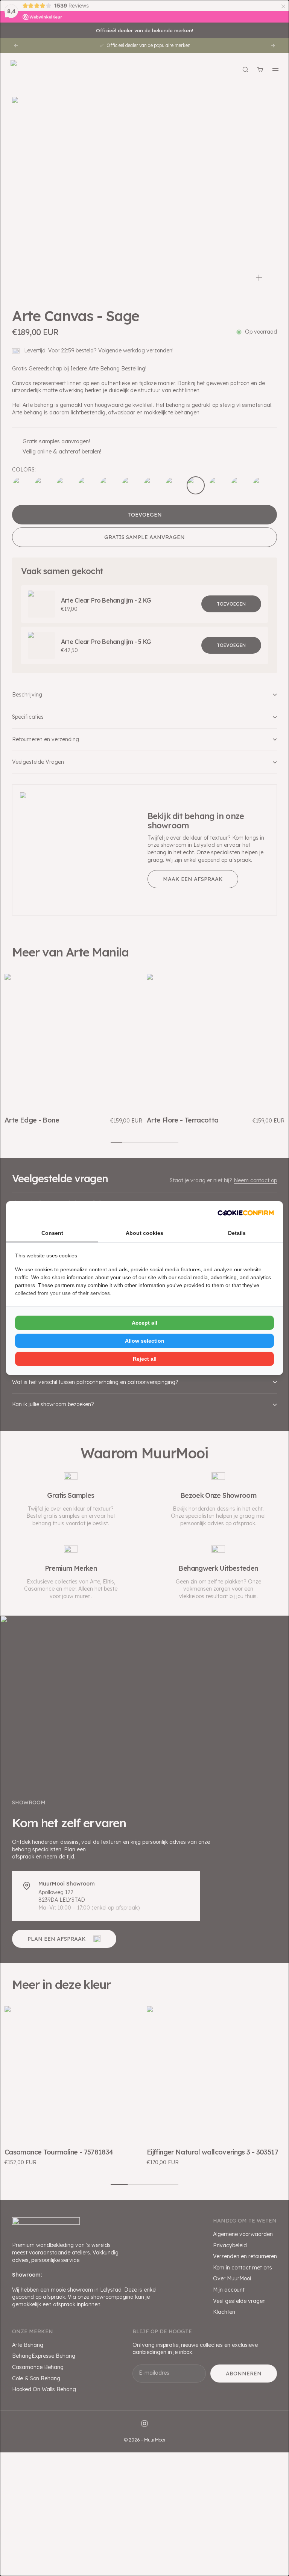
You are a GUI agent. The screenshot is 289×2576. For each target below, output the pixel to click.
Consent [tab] (52, 1233)
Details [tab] (237, 1233)
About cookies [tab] (144, 1233)
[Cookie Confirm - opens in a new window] (246, 1213)
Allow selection (145, 1341)
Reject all (145, 1359)
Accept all (144, 1323)
